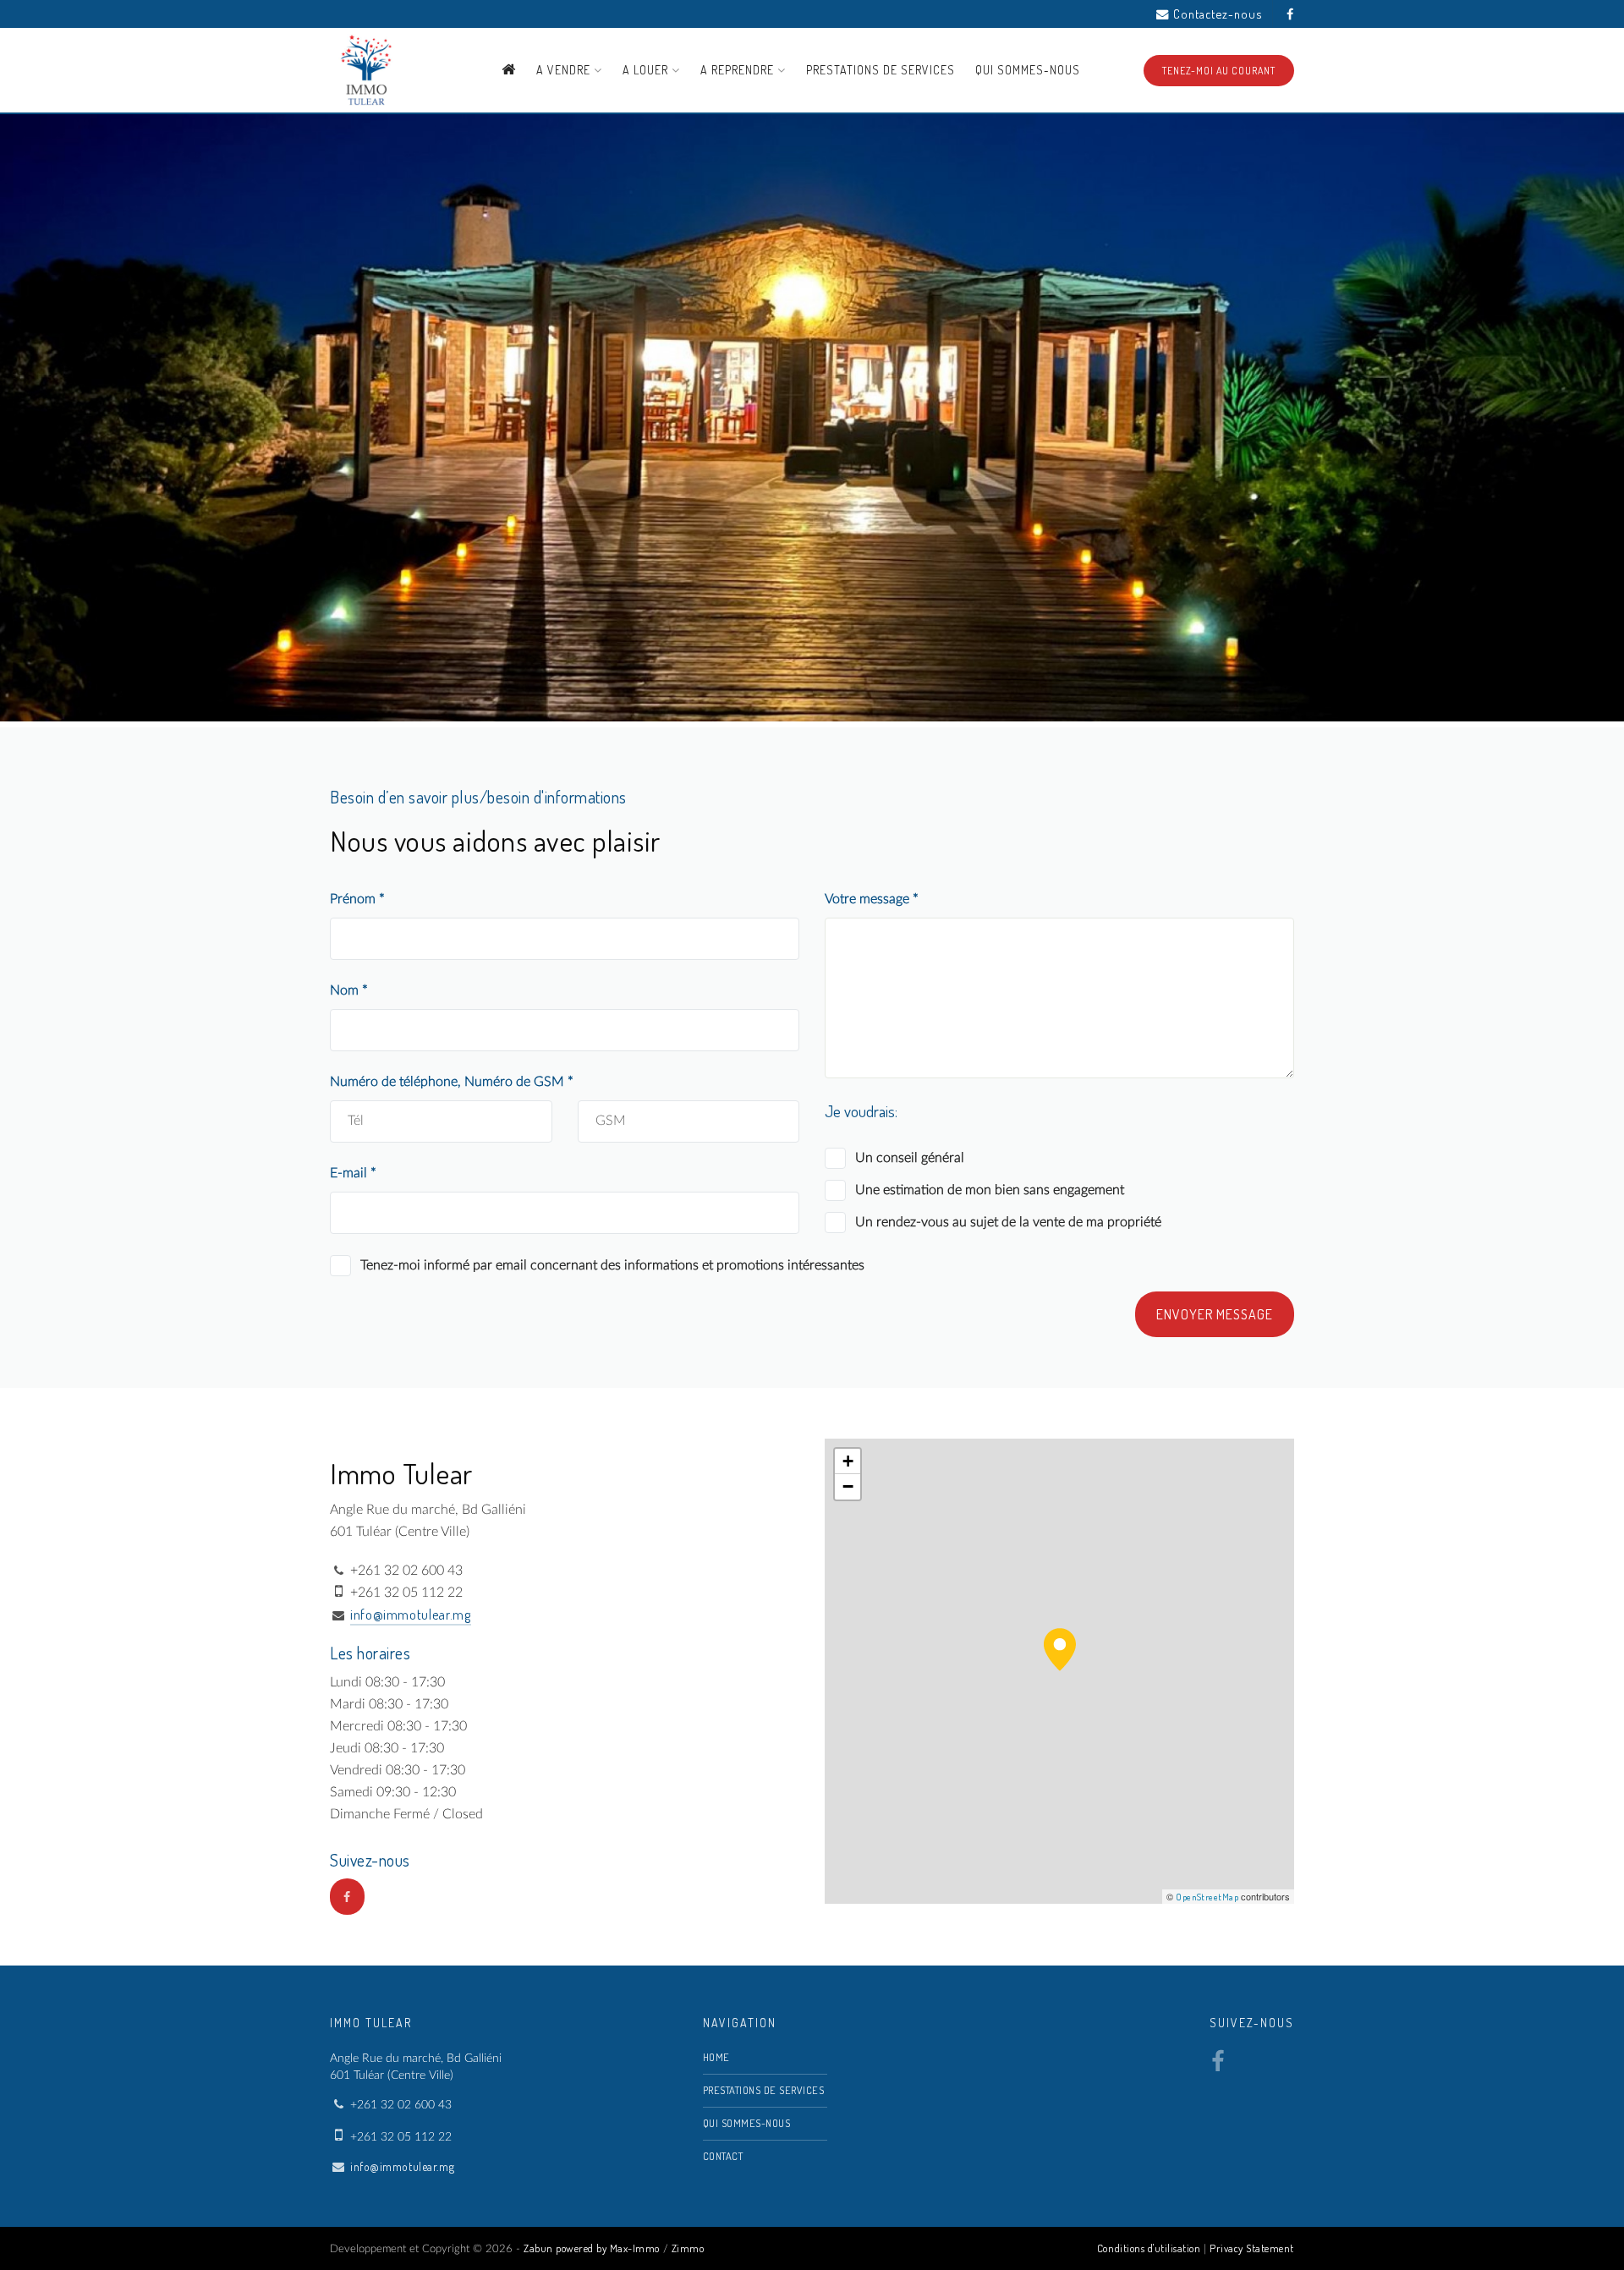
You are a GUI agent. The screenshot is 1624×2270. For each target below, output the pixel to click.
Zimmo (688, 2248)
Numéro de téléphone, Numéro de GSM (449, 1082)
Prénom (354, 899)
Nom (346, 990)
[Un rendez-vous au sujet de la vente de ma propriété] (835, 1223)
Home (716, 2057)
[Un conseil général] (835, 1158)
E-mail (350, 1173)
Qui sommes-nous (1028, 70)
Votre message (869, 899)
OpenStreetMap (1207, 1897)
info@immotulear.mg (411, 1615)
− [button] (848, 1486)
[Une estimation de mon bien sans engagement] (835, 1190)
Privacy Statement (1252, 2248)
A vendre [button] (565, 70)
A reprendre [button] (739, 70)
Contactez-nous (1218, 14)
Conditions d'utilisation (1149, 2248)
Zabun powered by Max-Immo (592, 2248)
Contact (723, 2156)
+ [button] (848, 1461)
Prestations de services (881, 70)
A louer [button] (647, 70)
